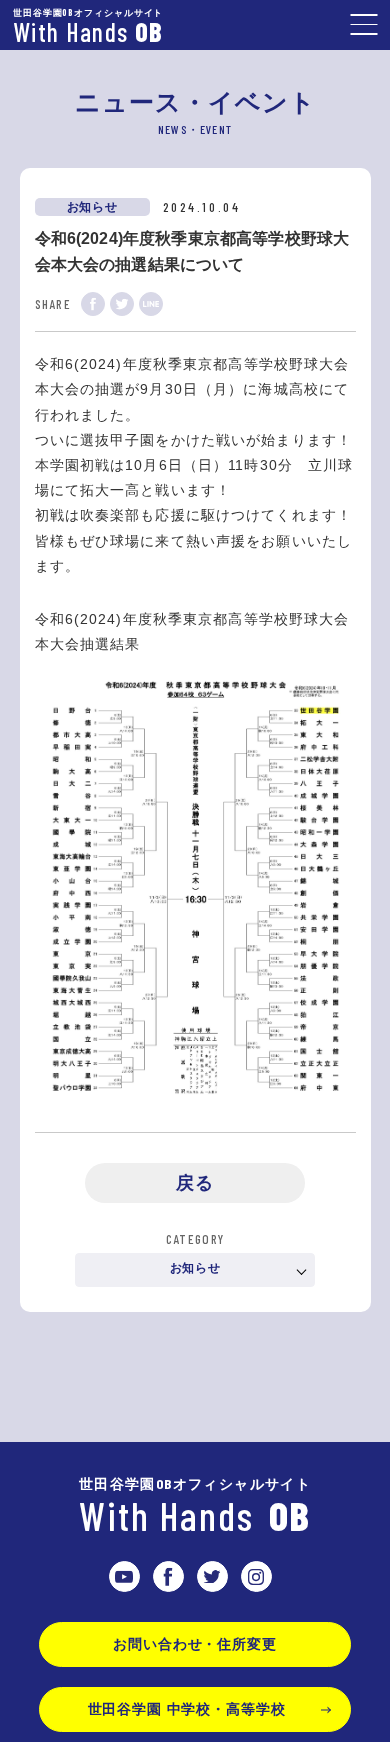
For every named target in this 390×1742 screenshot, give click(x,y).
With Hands (195, 1508)
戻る (195, 1183)
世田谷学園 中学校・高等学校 (187, 1709)
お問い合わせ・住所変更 (194, 1644)
